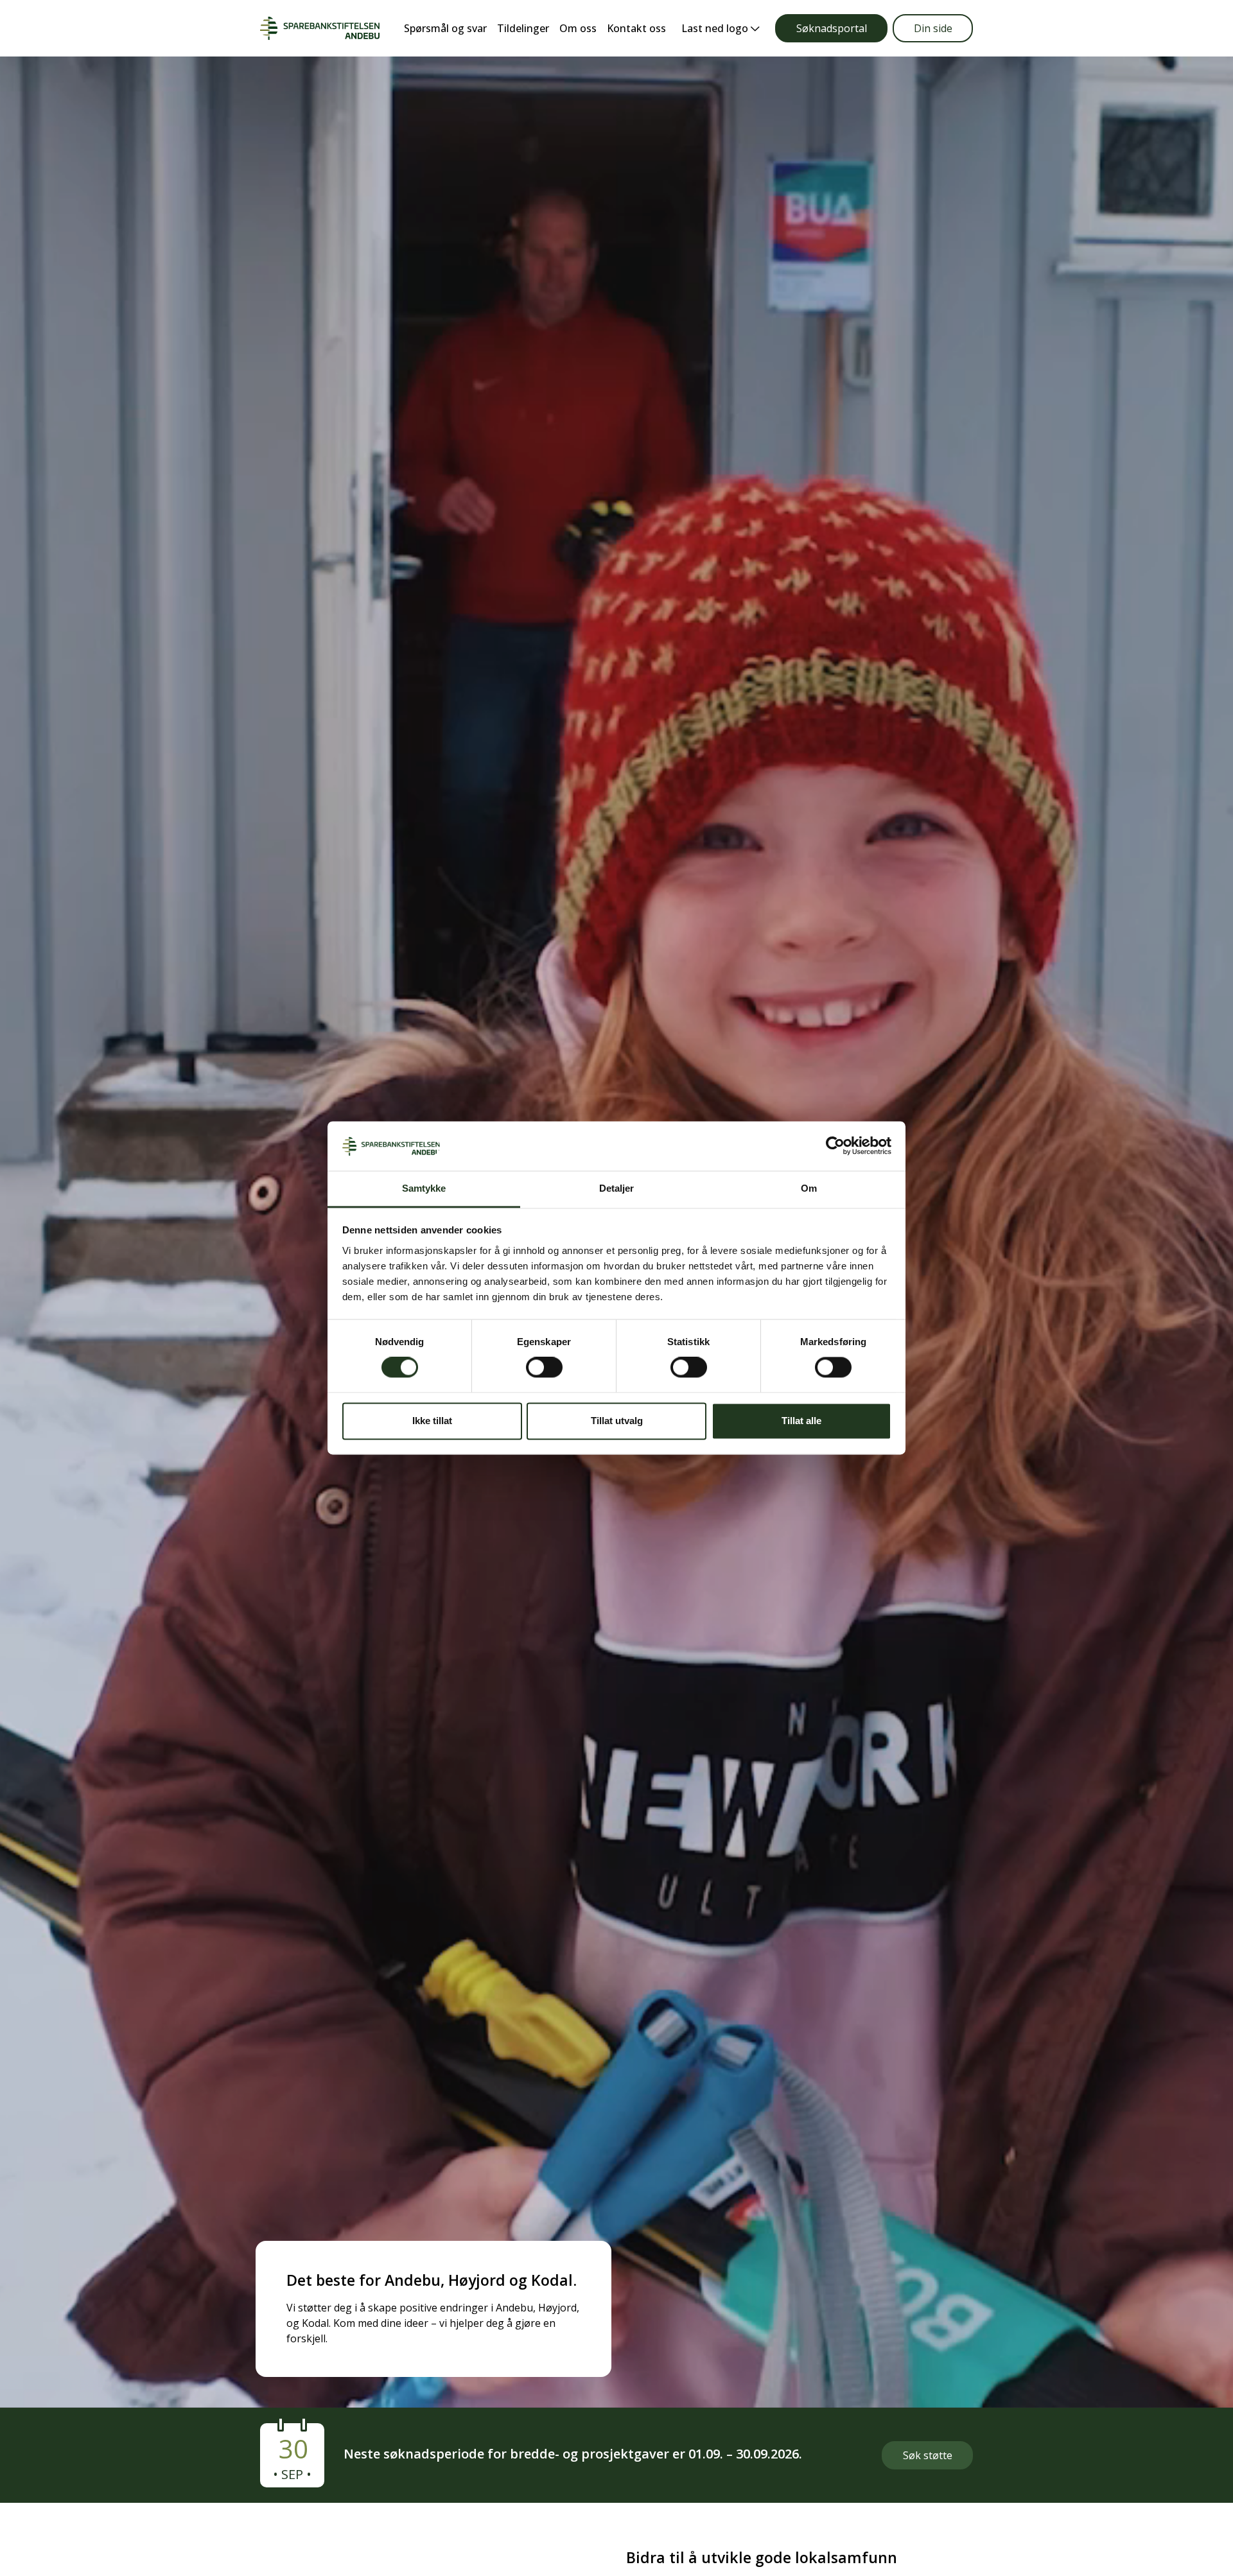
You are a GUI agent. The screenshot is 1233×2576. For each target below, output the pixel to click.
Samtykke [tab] (424, 1188)
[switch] (544, 1368)
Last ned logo (716, 28)
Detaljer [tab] (617, 1188)
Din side (933, 28)
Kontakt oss (636, 28)
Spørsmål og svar (445, 28)
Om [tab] (809, 1188)
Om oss (578, 28)
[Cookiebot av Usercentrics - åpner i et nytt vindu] (835, 1146)
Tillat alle (801, 1421)
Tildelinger (523, 28)
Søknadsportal (832, 28)
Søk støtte (928, 2455)
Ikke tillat (432, 1421)
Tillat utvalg (617, 1421)
